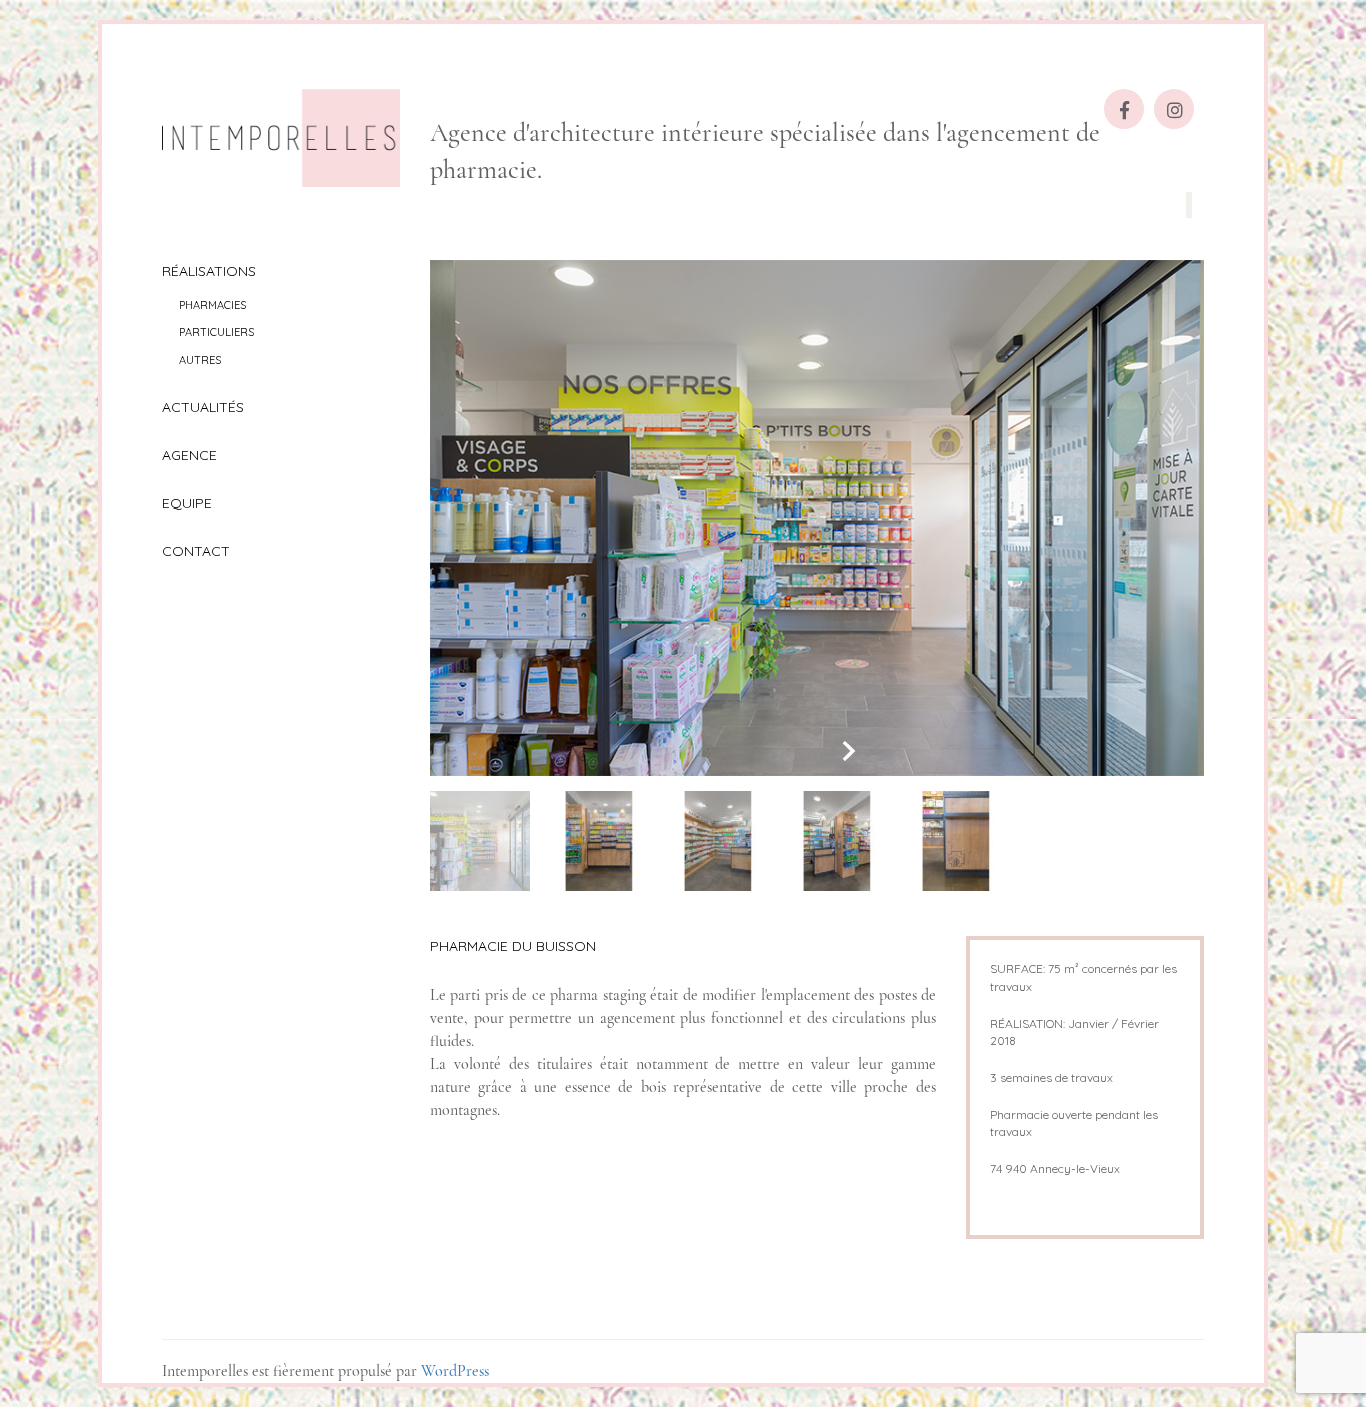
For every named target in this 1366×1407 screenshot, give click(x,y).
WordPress (455, 1371)
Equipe (187, 503)
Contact (196, 551)
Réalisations (209, 271)
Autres (200, 360)
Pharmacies (212, 305)
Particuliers (216, 332)
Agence (189, 455)
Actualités (203, 407)
